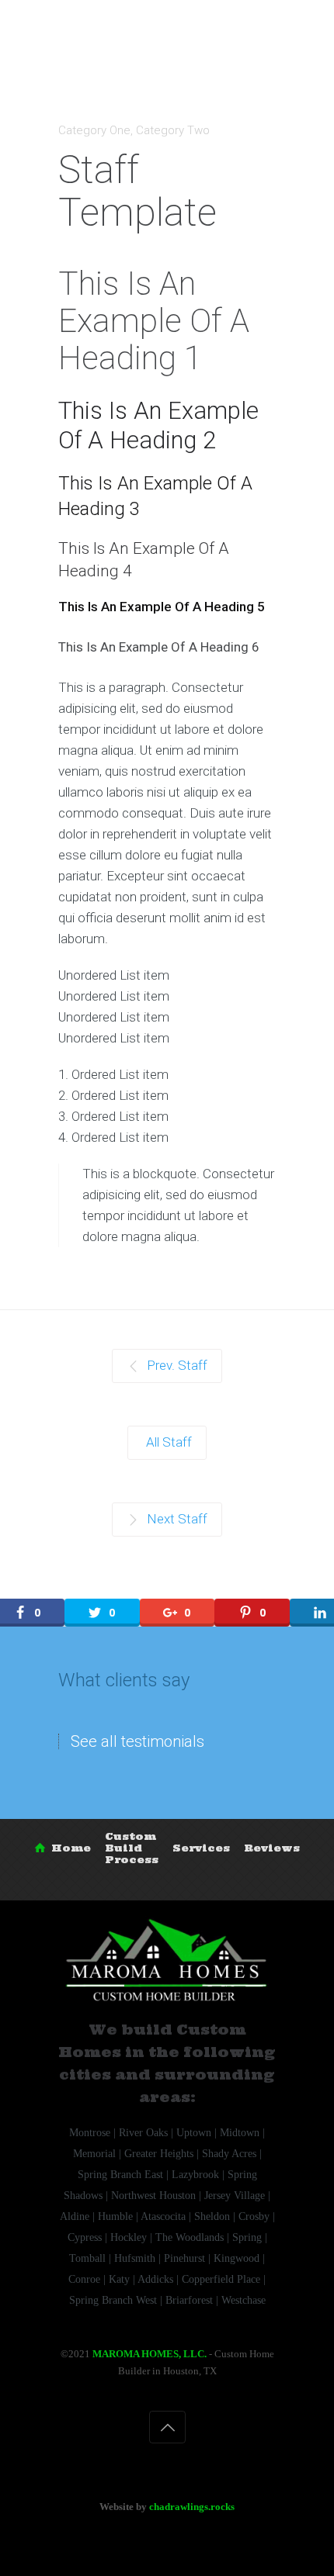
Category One (94, 130)
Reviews (272, 1848)
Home (71, 1848)
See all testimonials (137, 1741)
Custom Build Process (132, 1848)
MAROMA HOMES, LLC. (150, 2354)
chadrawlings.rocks (192, 2507)
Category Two (173, 130)
